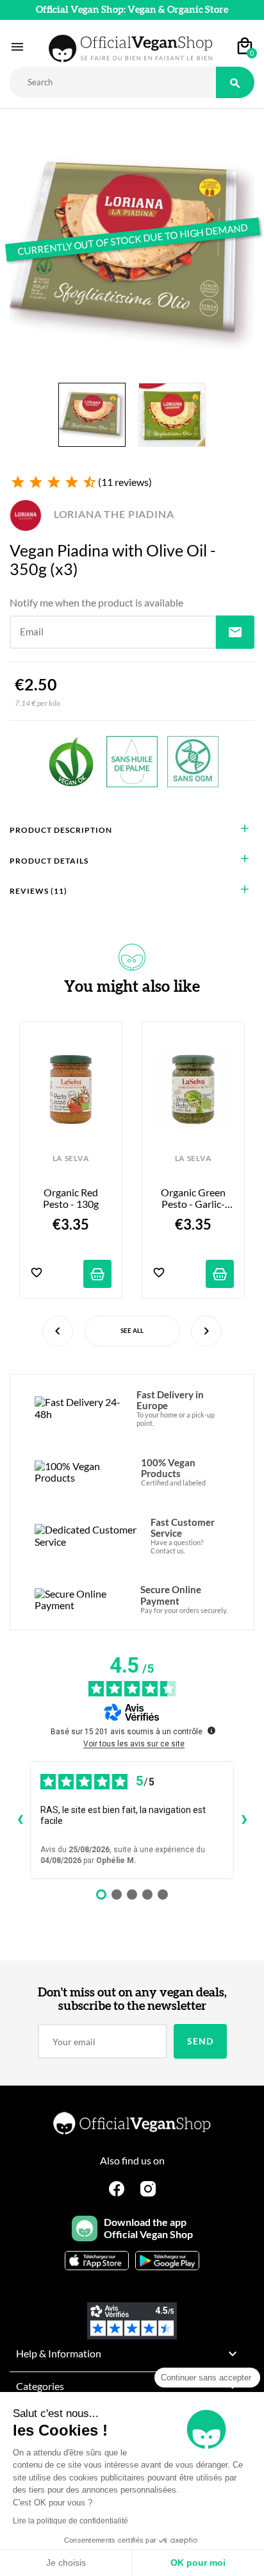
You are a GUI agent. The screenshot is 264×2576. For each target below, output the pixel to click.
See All (132, 1330)
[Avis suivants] (244, 1820)
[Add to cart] (97, 1274)
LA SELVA (71, 1158)
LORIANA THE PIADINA (113, 514)
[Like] (37, 1274)
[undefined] (211, 1730)
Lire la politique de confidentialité (70, 2521)
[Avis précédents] (20, 1820)
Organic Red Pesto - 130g (71, 1198)
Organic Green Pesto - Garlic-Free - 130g (194, 1199)
